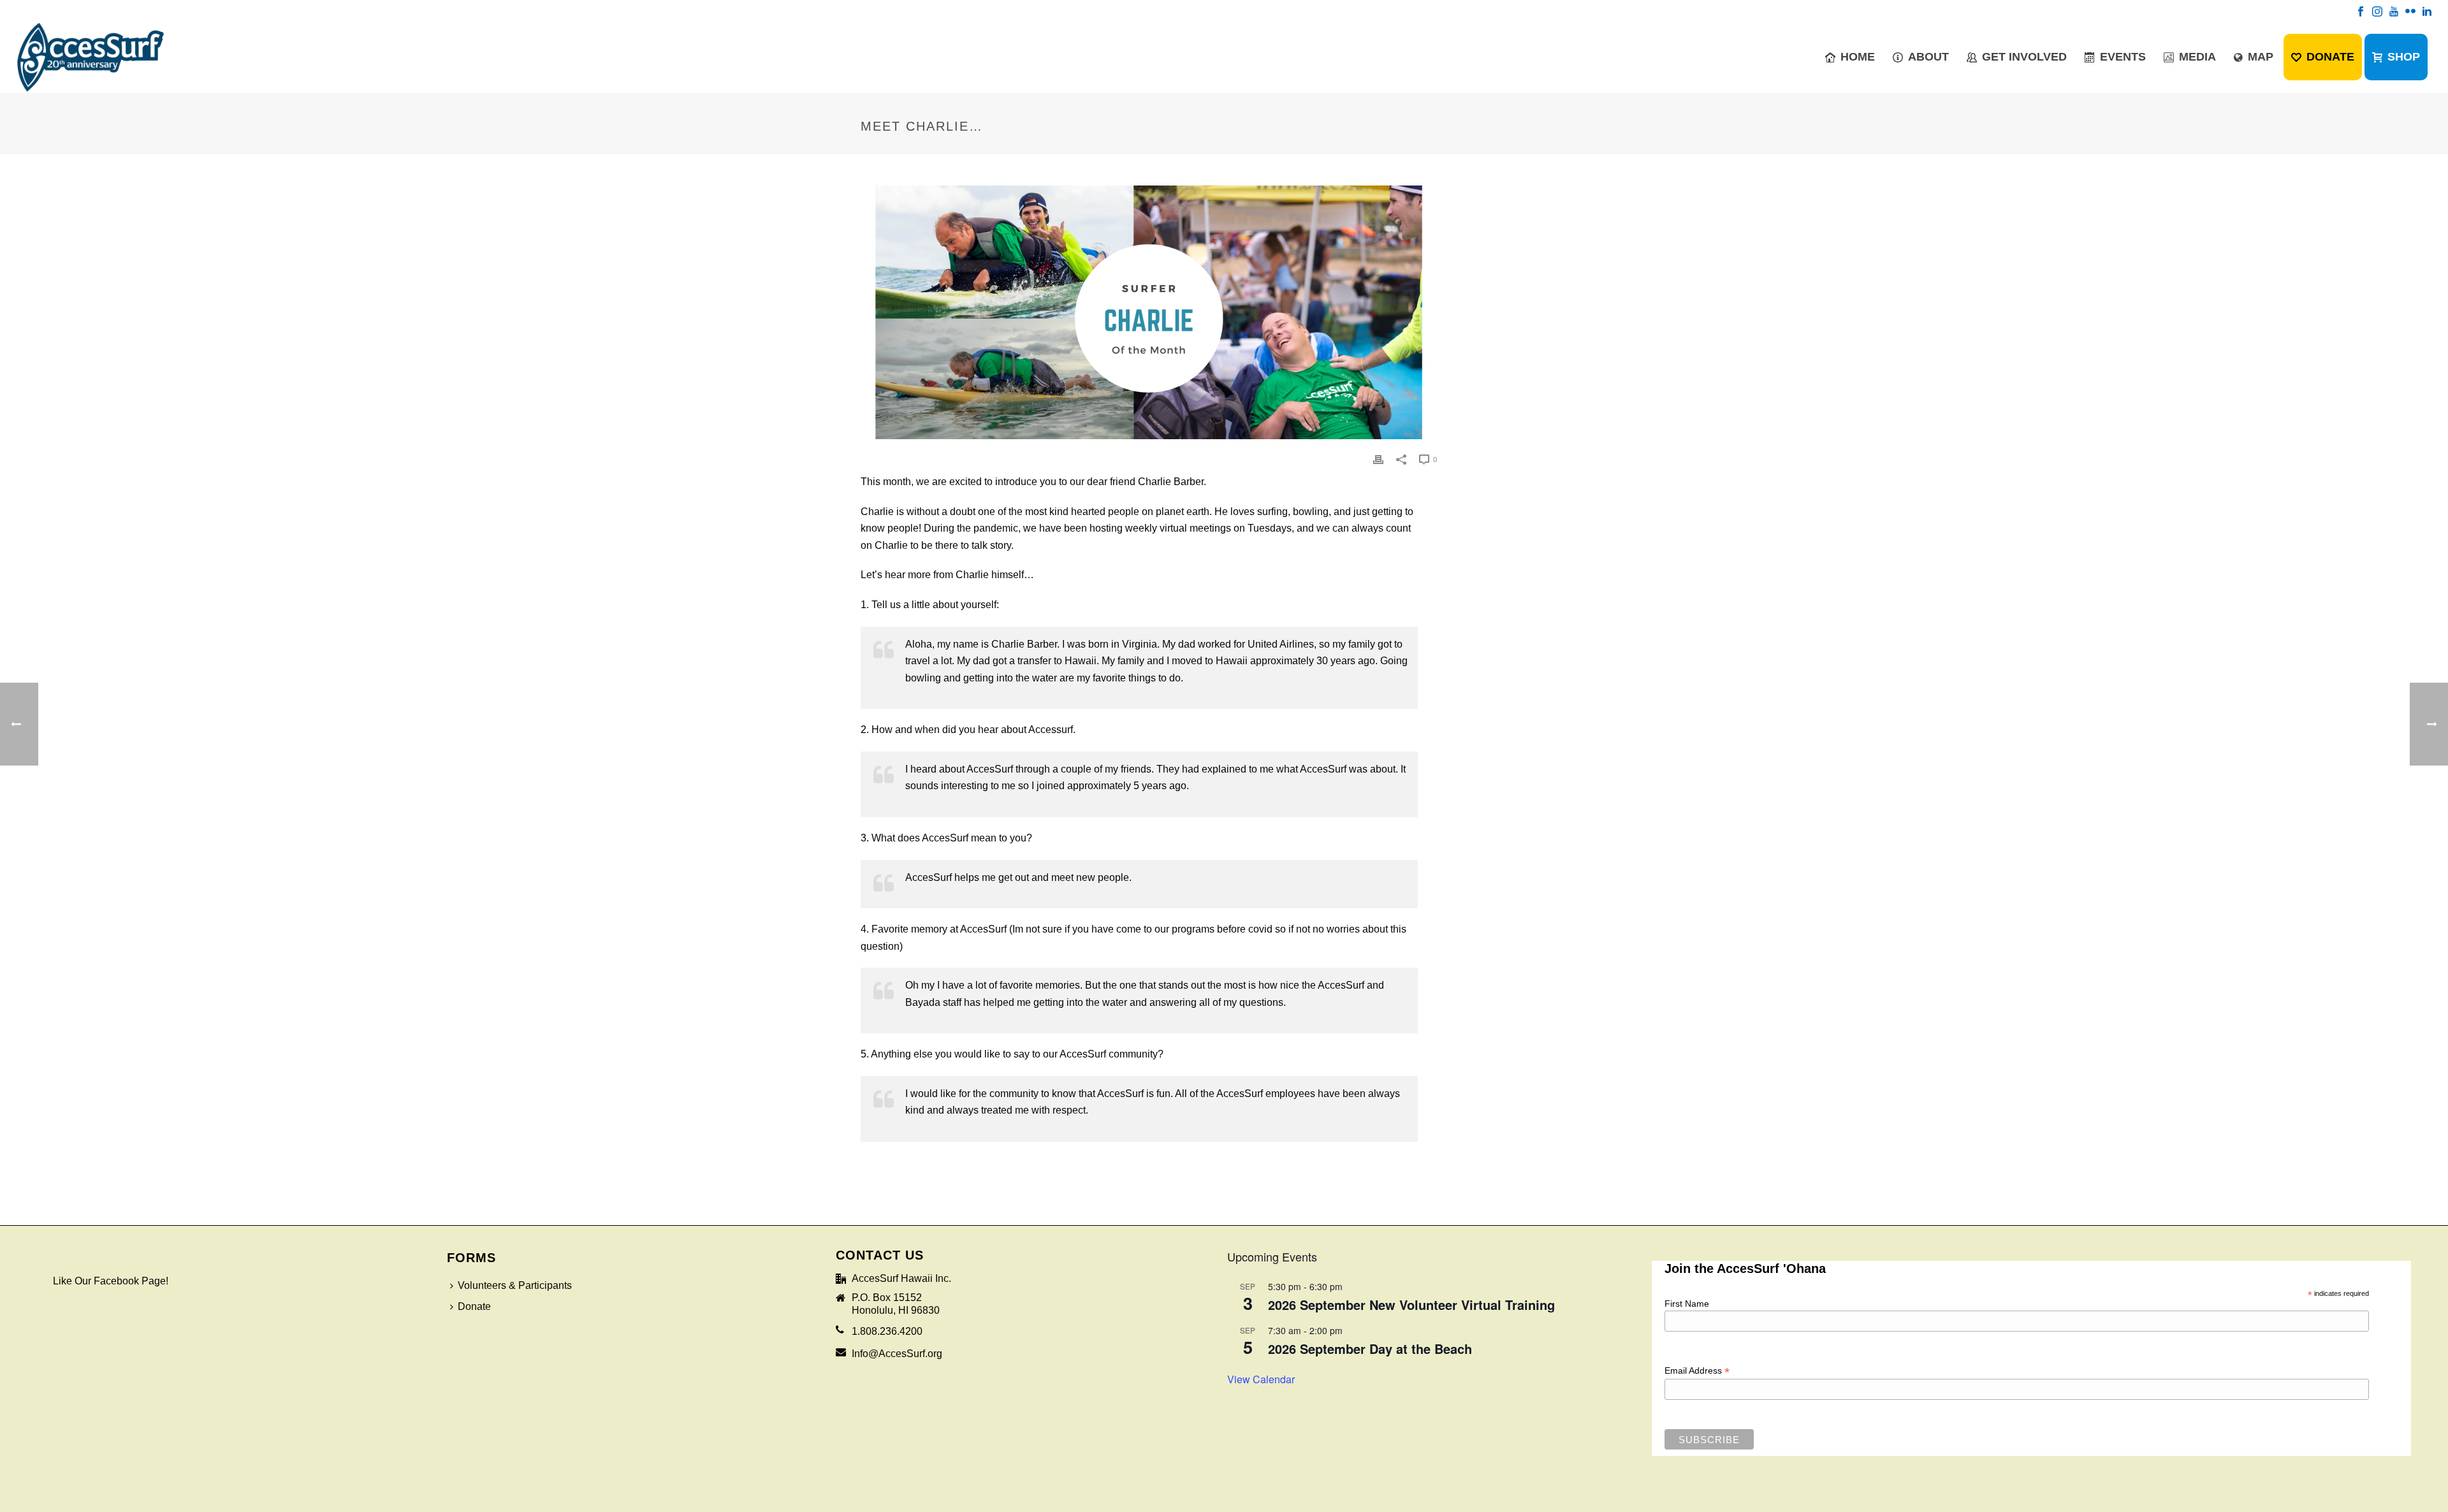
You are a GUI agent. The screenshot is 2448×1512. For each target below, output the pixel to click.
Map (2261, 57)
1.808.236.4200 (887, 1331)
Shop (2404, 57)
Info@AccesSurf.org (897, 1354)
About (1928, 57)
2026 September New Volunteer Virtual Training (1411, 1305)
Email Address (1697, 1371)
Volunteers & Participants (515, 1285)
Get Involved (2024, 57)
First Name (1687, 1304)
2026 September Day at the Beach (1370, 1348)
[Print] (1378, 459)
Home (1858, 57)
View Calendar (1261, 1379)
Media (2197, 57)
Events (2123, 57)
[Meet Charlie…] (1149, 312)
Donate (2330, 57)
